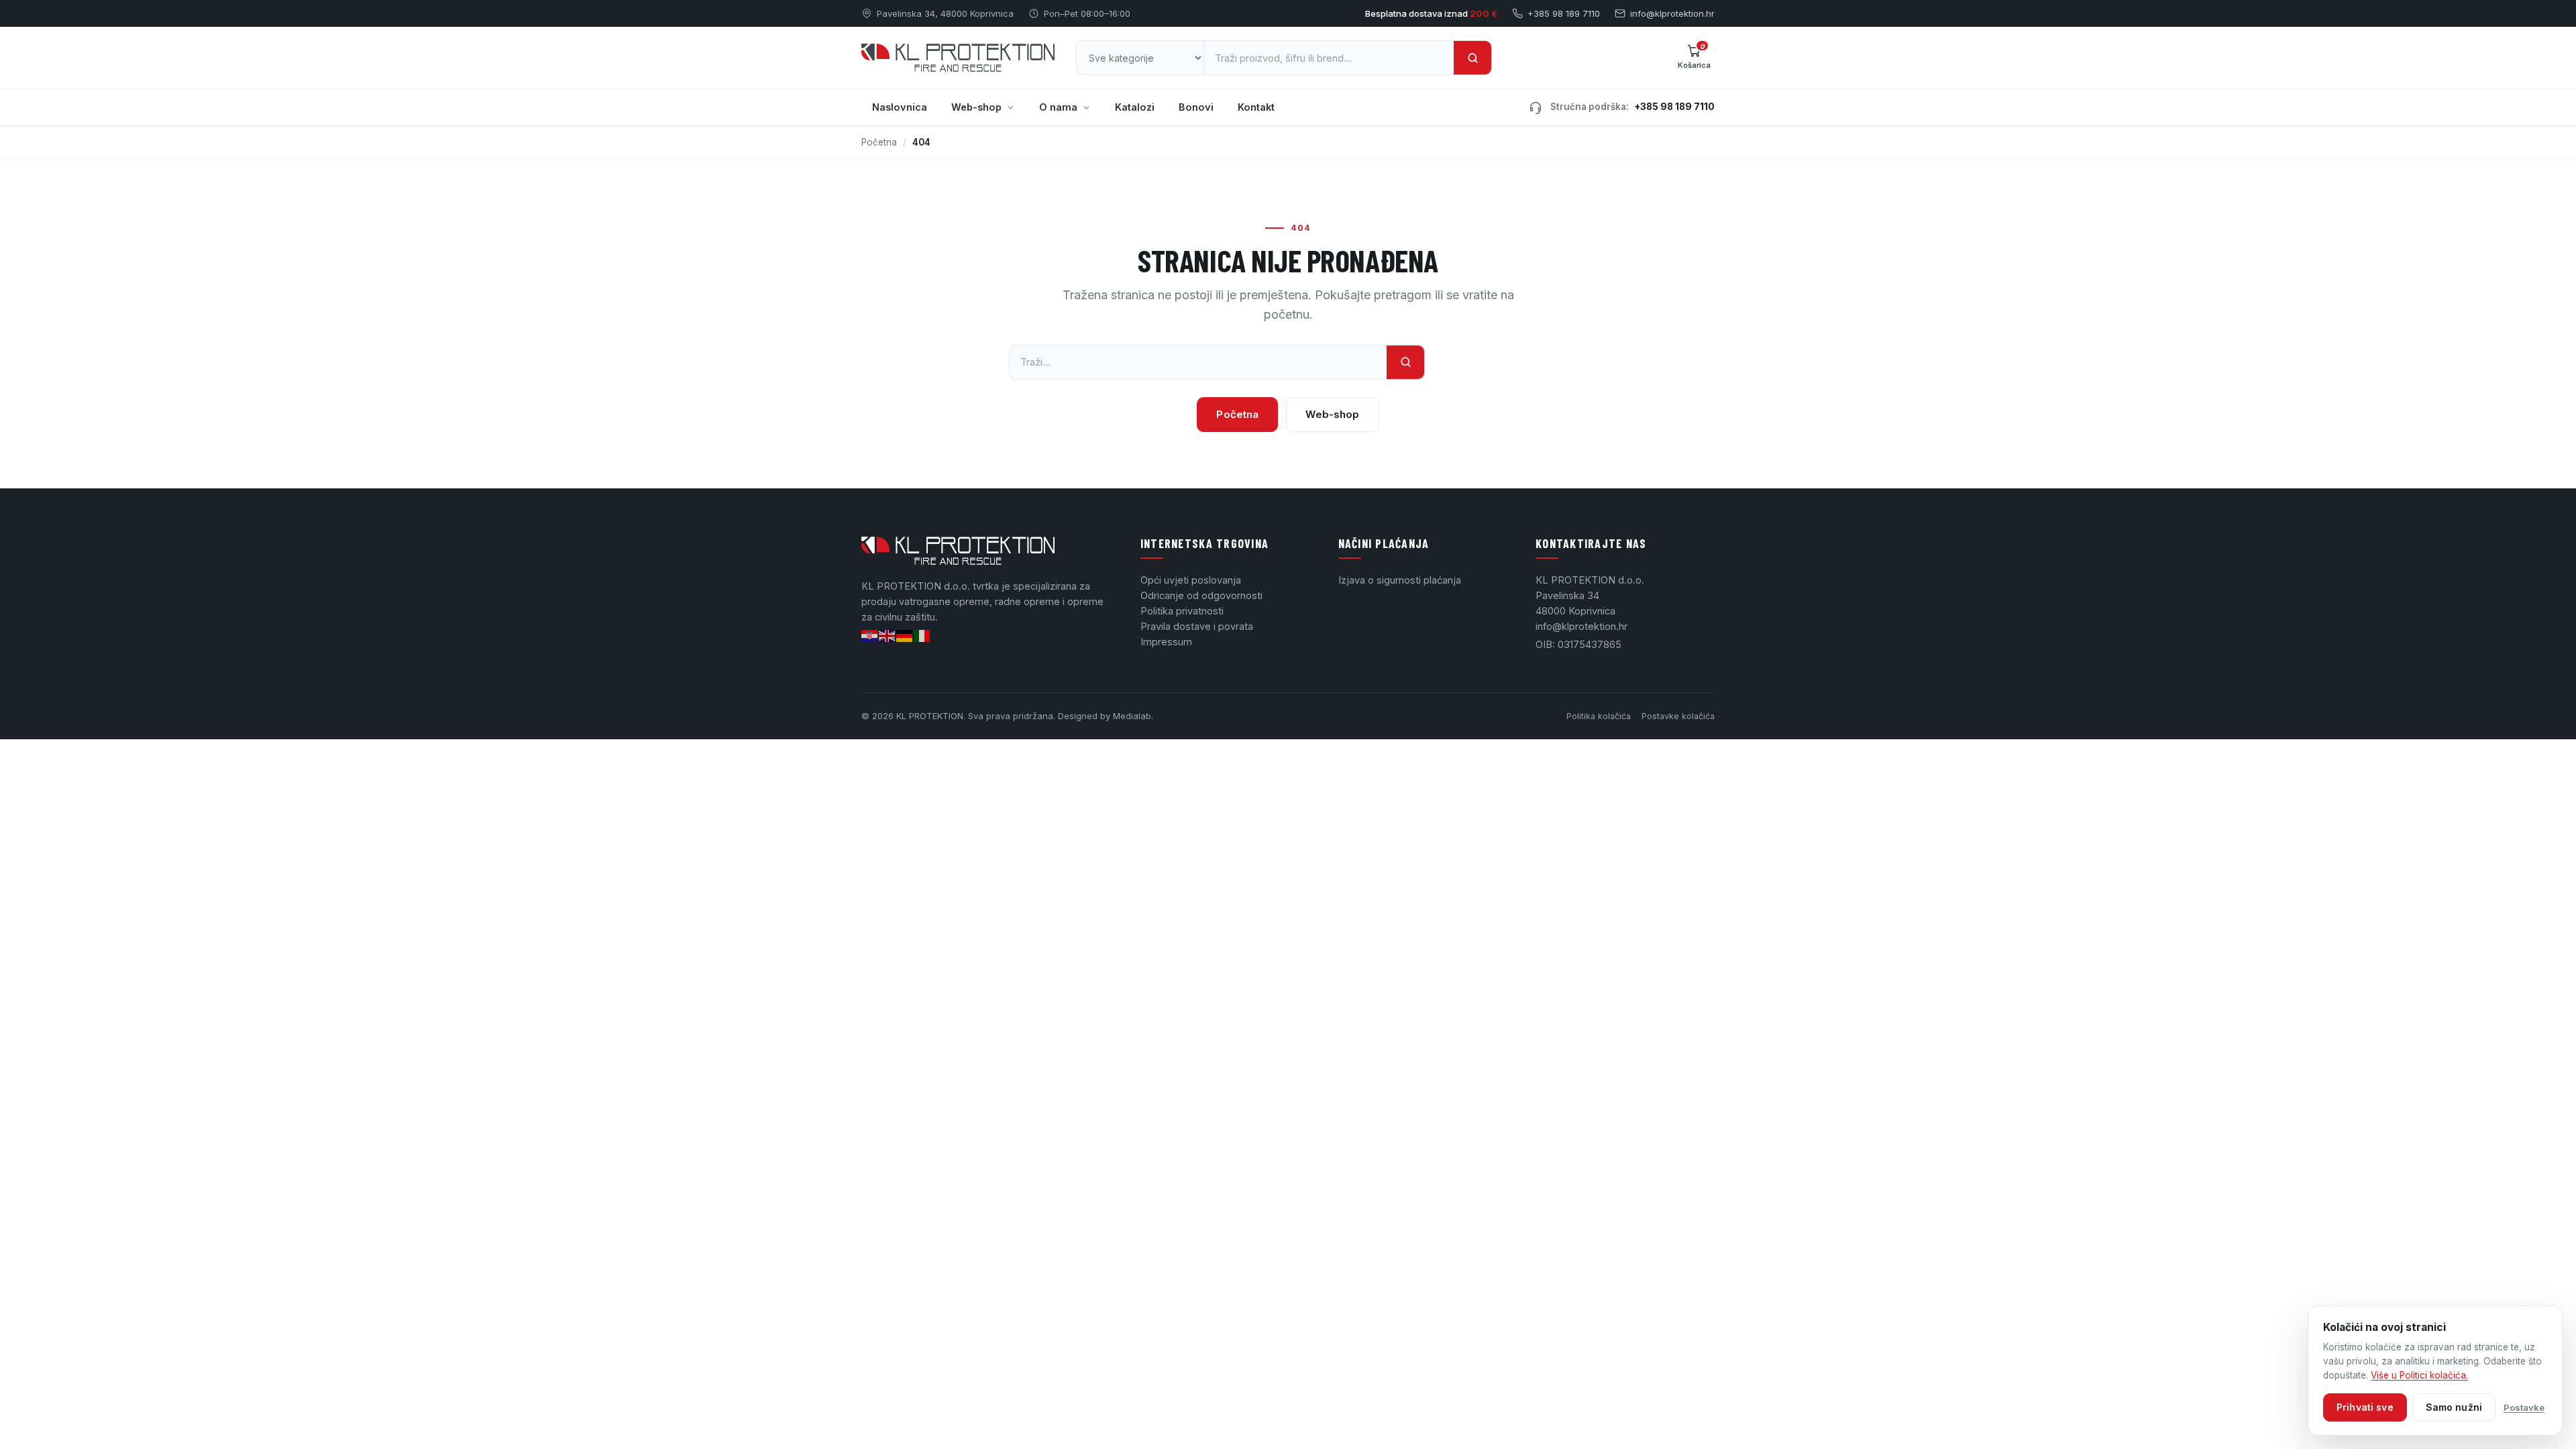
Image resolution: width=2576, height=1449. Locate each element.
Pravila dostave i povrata (1197, 626)
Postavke (2524, 1407)
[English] (888, 635)
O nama (1058, 107)
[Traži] (1472, 58)
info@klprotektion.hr (1672, 13)
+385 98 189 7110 (1564, 13)
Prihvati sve (2365, 1407)
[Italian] (922, 635)
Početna (879, 142)
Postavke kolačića (1678, 716)
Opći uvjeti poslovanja (1191, 580)
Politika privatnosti (1182, 611)
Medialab (1132, 716)
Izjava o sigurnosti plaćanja (1400, 580)
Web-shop (976, 107)
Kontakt (1256, 107)
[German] (905, 635)
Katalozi (1135, 107)
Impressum (1166, 642)
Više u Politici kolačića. (2419, 1375)
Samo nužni (2454, 1407)
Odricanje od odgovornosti (1201, 595)
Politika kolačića (1599, 716)
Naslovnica (900, 107)
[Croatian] (870, 635)
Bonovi (1196, 107)
